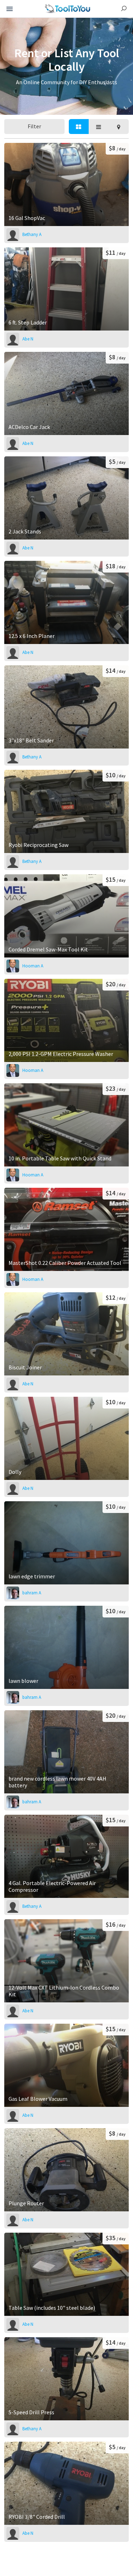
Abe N (28, 339)
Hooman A (33, 966)
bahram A (32, 1593)
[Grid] (79, 127)
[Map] (118, 127)
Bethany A (32, 234)
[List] (99, 127)
